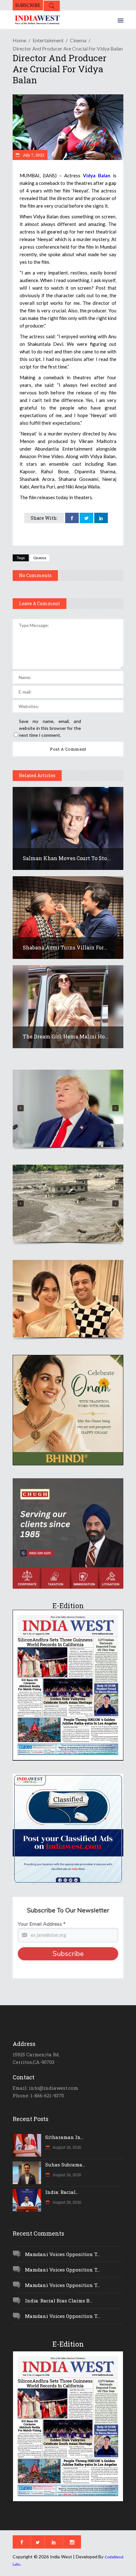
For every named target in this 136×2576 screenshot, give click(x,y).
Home (19, 40)
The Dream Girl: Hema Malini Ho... (66, 1036)
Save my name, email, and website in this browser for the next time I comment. (50, 728)
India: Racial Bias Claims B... (59, 2301)
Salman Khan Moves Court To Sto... (67, 858)
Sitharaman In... (64, 2137)
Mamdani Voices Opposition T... (62, 2254)
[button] (68, 1108)
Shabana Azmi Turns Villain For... (65, 947)
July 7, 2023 (33, 155)
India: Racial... (62, 2192)
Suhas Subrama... (65, 2165)
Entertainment (48, 40)
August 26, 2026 (66, 2147)
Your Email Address (42, 1924)
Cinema (78, 40)
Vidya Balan (97, 175)
